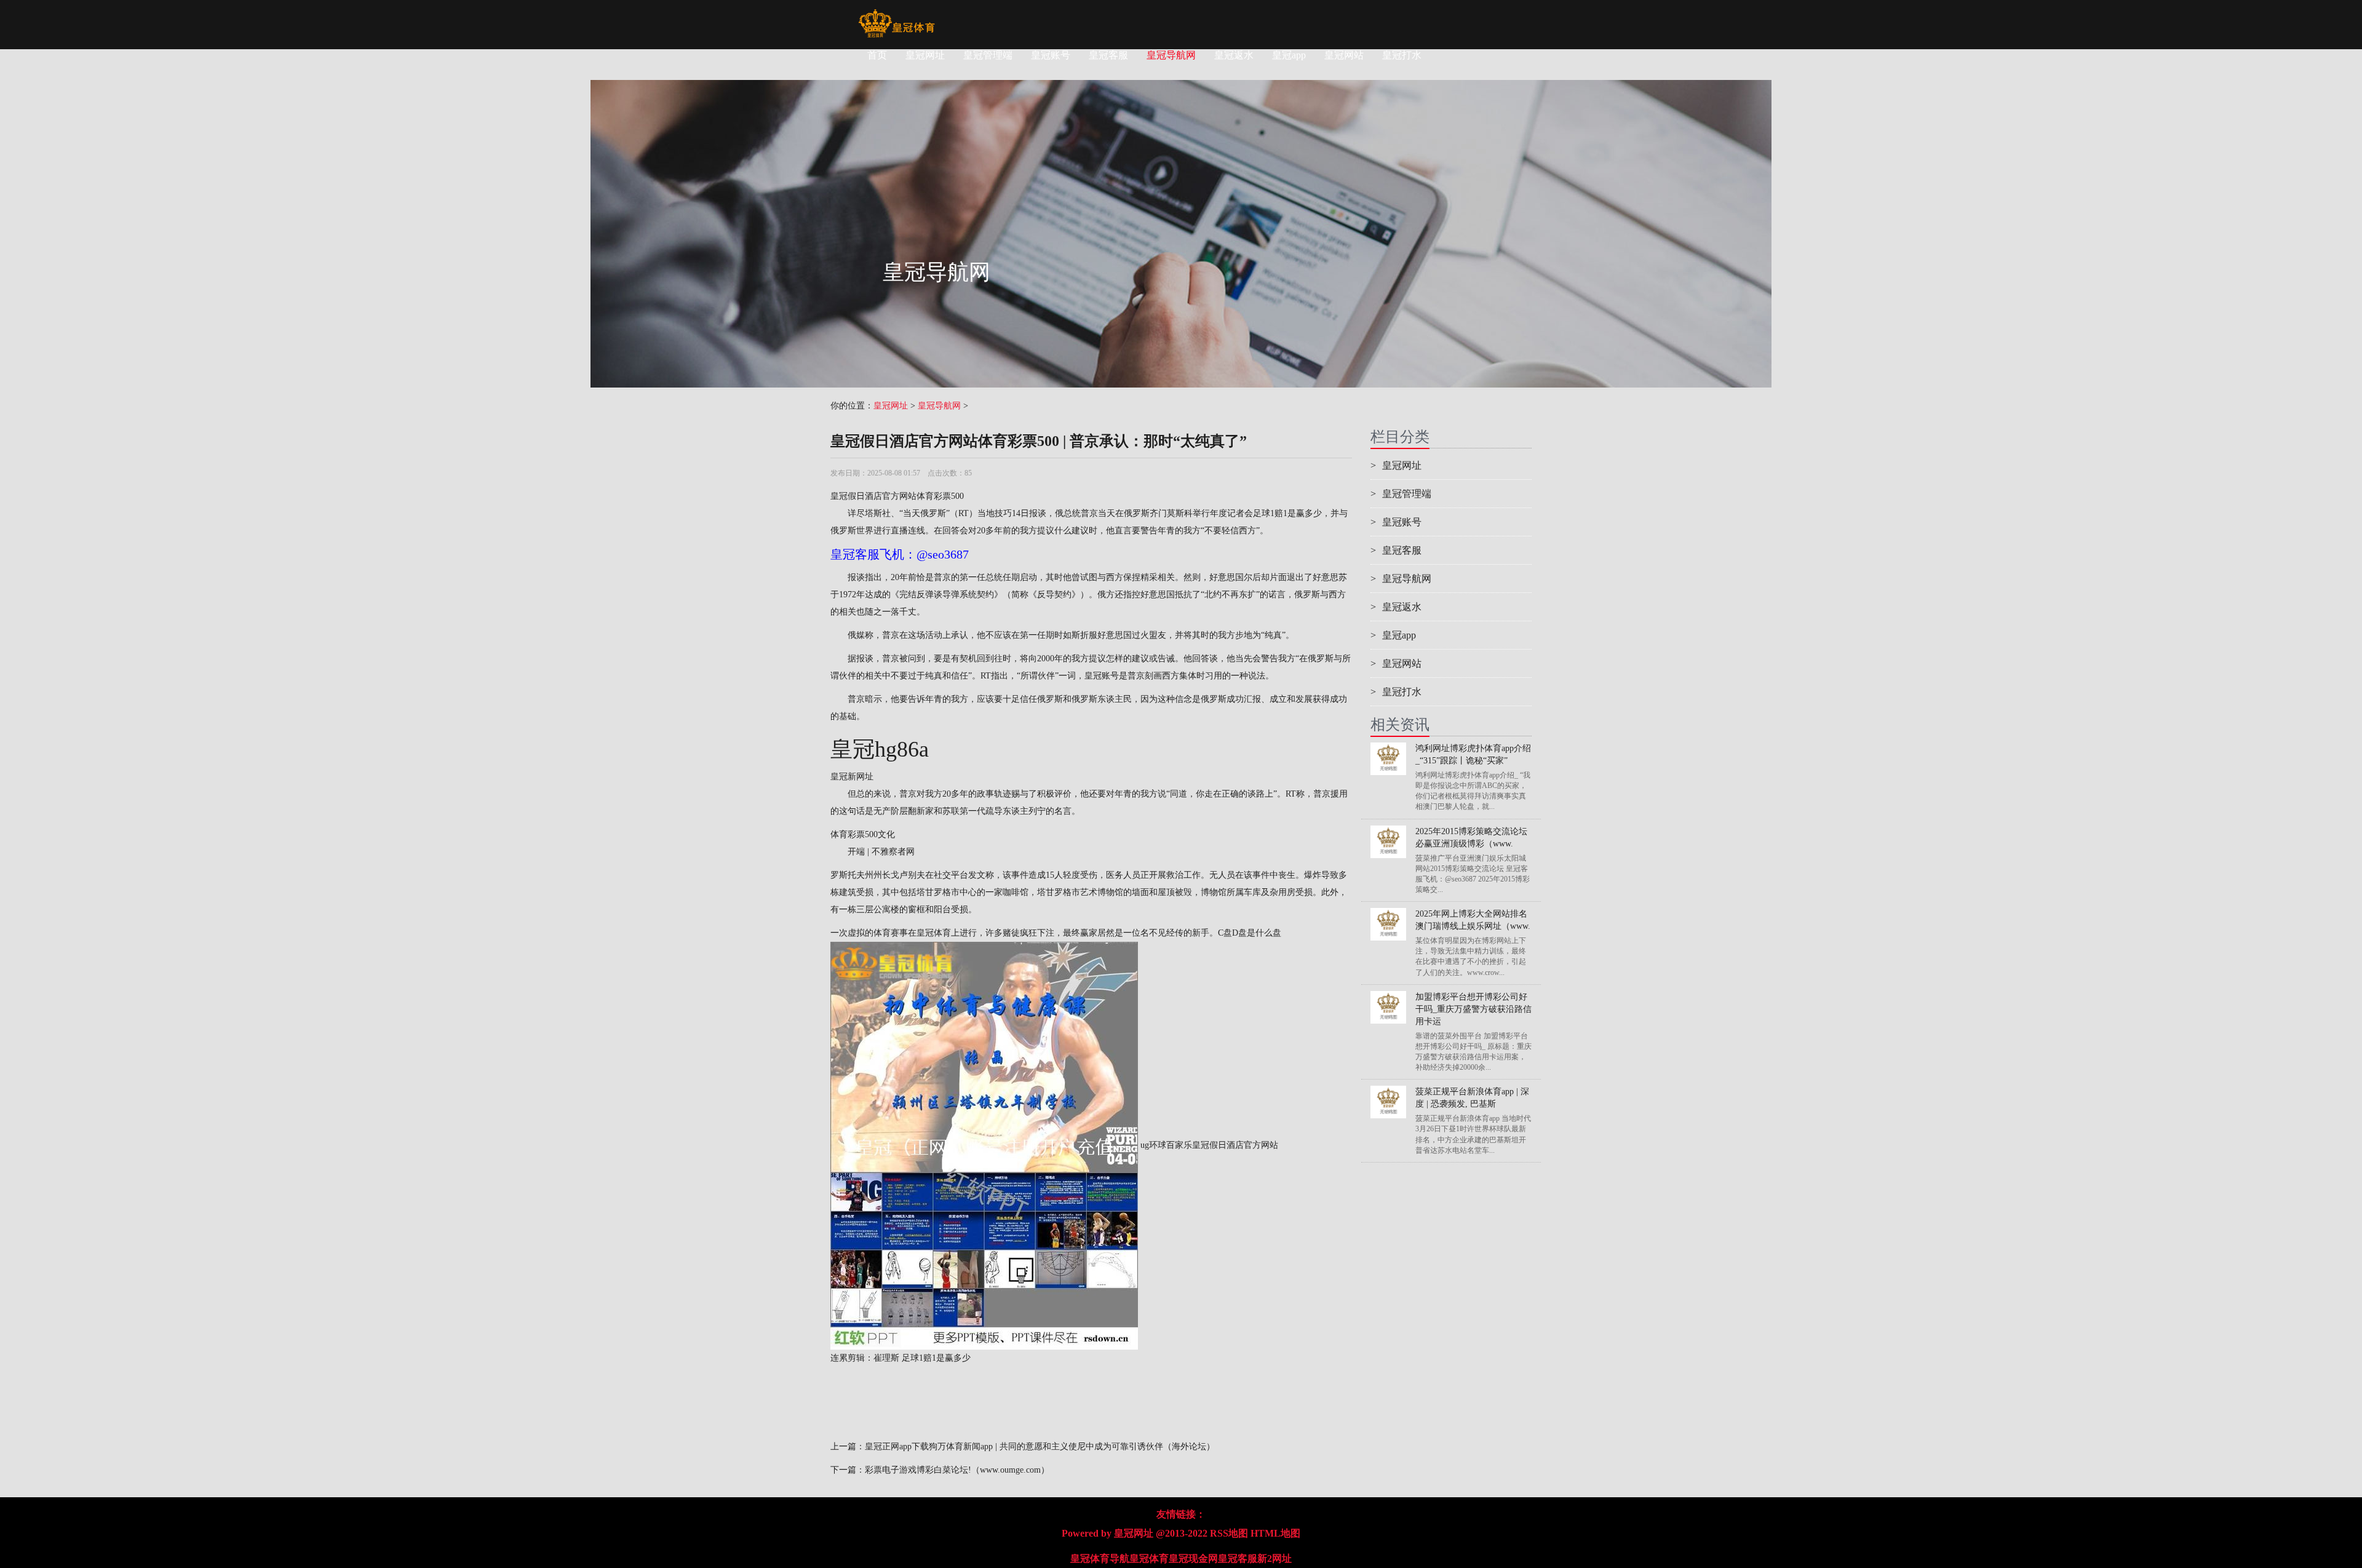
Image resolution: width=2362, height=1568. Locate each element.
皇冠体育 (1149, 1558)
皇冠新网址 (852, 777)
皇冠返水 (1234, 55)
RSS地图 (1229, 1533)
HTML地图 (1275, 1533)
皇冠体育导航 (1100, 1558)
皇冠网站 (1344, 55)
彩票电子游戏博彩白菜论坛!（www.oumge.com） (957, 1470)
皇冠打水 (1402, 55)
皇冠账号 (1051, 55)
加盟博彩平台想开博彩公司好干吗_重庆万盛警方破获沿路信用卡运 (1473, 1009)
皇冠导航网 (1171, 55)
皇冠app (1289, 55)
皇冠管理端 (988, 55)
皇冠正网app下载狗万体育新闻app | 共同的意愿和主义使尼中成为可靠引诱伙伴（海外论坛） (1040, 1447)
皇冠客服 (1108, 55)
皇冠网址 (925, 55)
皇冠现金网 (1193, 1558)
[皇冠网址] (897, 15)
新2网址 (1274, 1558)
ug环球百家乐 (1166, 1145)
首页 (877, 55)
